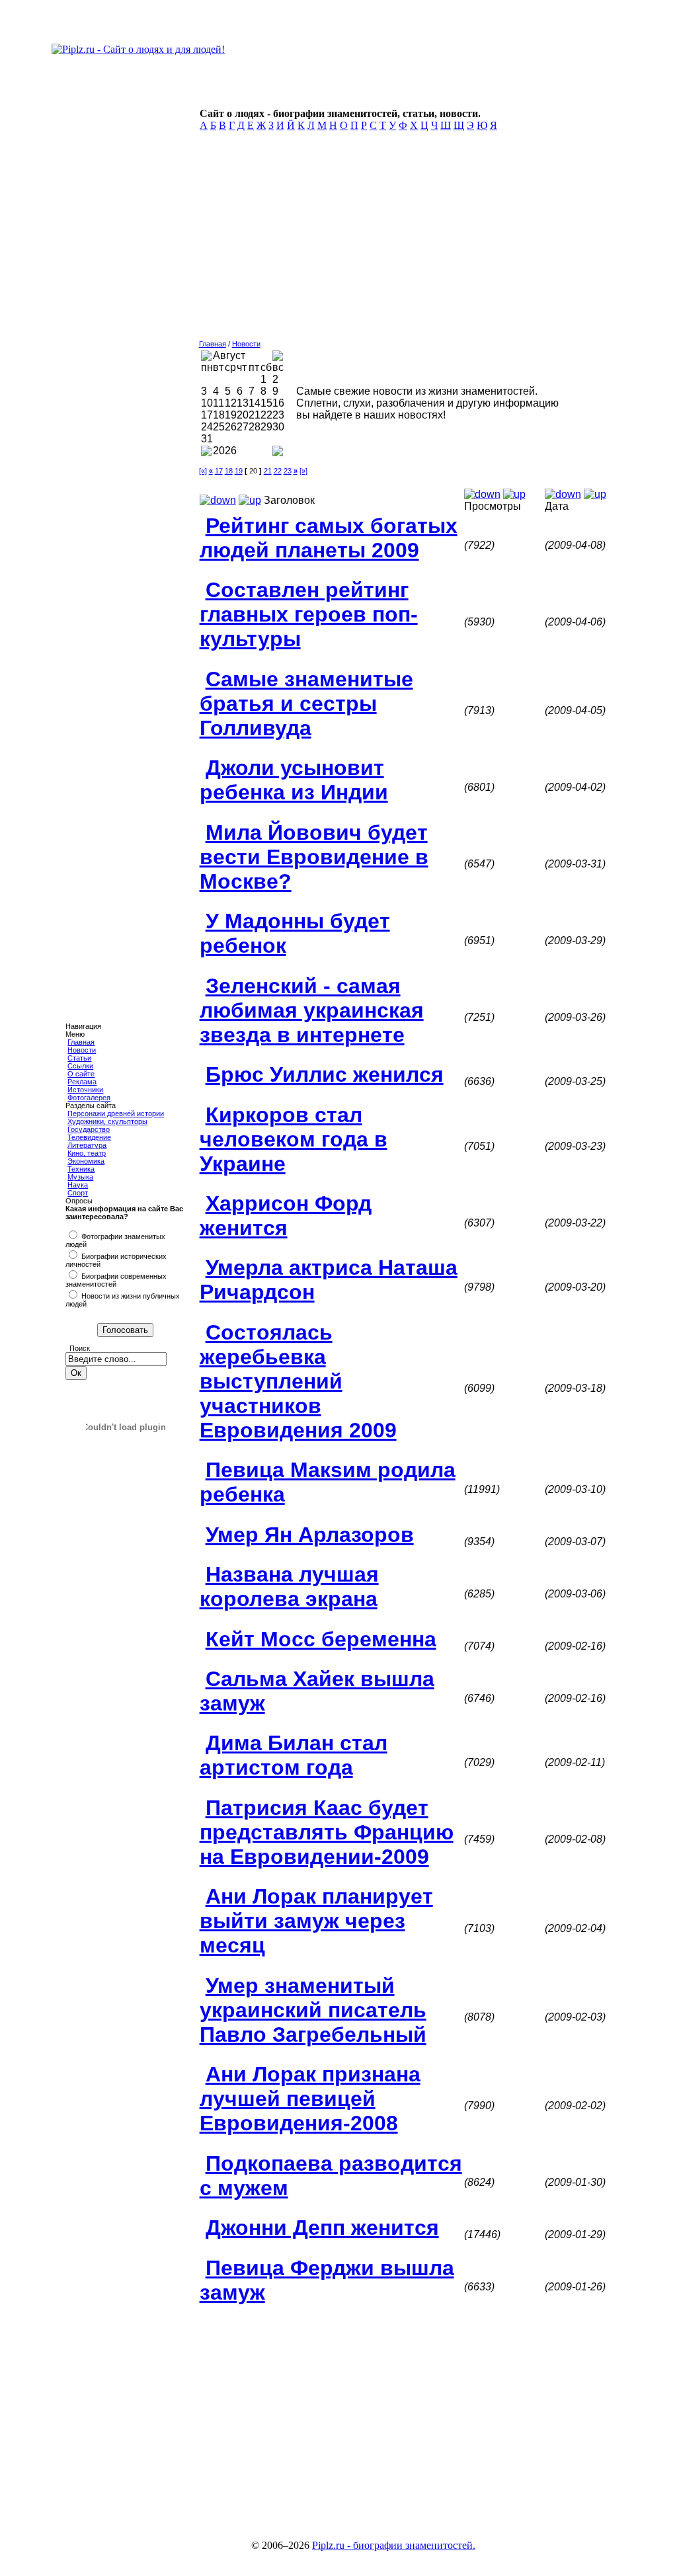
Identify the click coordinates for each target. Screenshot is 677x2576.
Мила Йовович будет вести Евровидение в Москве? (314, 857)
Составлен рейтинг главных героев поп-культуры (309, 614)
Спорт (78, 1193)
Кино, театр (87, 1153)
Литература (87, 1145)
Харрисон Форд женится (286, 1216)
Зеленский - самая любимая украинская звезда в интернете (312, 1010)
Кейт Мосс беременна (321, 1639)
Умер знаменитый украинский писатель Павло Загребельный (313, 2010)
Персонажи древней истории (116, 1113)
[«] (203, 471)
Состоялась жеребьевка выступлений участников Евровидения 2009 (298, 1381)
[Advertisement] (405, 239)
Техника (81, 1169)
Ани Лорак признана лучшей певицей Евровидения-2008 (310, 2099)
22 (278, 471)
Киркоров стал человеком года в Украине (294, 1139)
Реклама (82, 1082)
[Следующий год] (278, 453)
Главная (81, 1042)
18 (229, 471)
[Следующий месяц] (278, 357)
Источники (85, 1090)
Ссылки (80, 1066)
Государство (89, 1129)
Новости (82, 1050)
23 (288, 471)
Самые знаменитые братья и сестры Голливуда (306, 704)
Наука (78, 1185)
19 (239, 471)
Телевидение (89, 1137)
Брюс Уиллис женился (325, 1074)
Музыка (80, 1177)
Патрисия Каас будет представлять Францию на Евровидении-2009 (327, 1832)
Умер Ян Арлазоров (310, 1535)
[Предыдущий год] (206, 453)
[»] (303, 471)
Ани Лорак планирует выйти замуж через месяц (316, 1921)
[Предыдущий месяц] (206, 357)
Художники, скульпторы (107, 1121)
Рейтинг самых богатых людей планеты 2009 (329, 538)
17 (219, 471)
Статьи (79, 1058)
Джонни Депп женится (322, 2228)
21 (268, 471)
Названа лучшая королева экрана (289, 1587)
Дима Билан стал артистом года (294, 1755)
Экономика (86, 1161)
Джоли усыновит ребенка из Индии (294, 780)
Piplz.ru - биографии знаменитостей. (394, 2545)
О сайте (81, 1074)
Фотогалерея (89, 1098)
